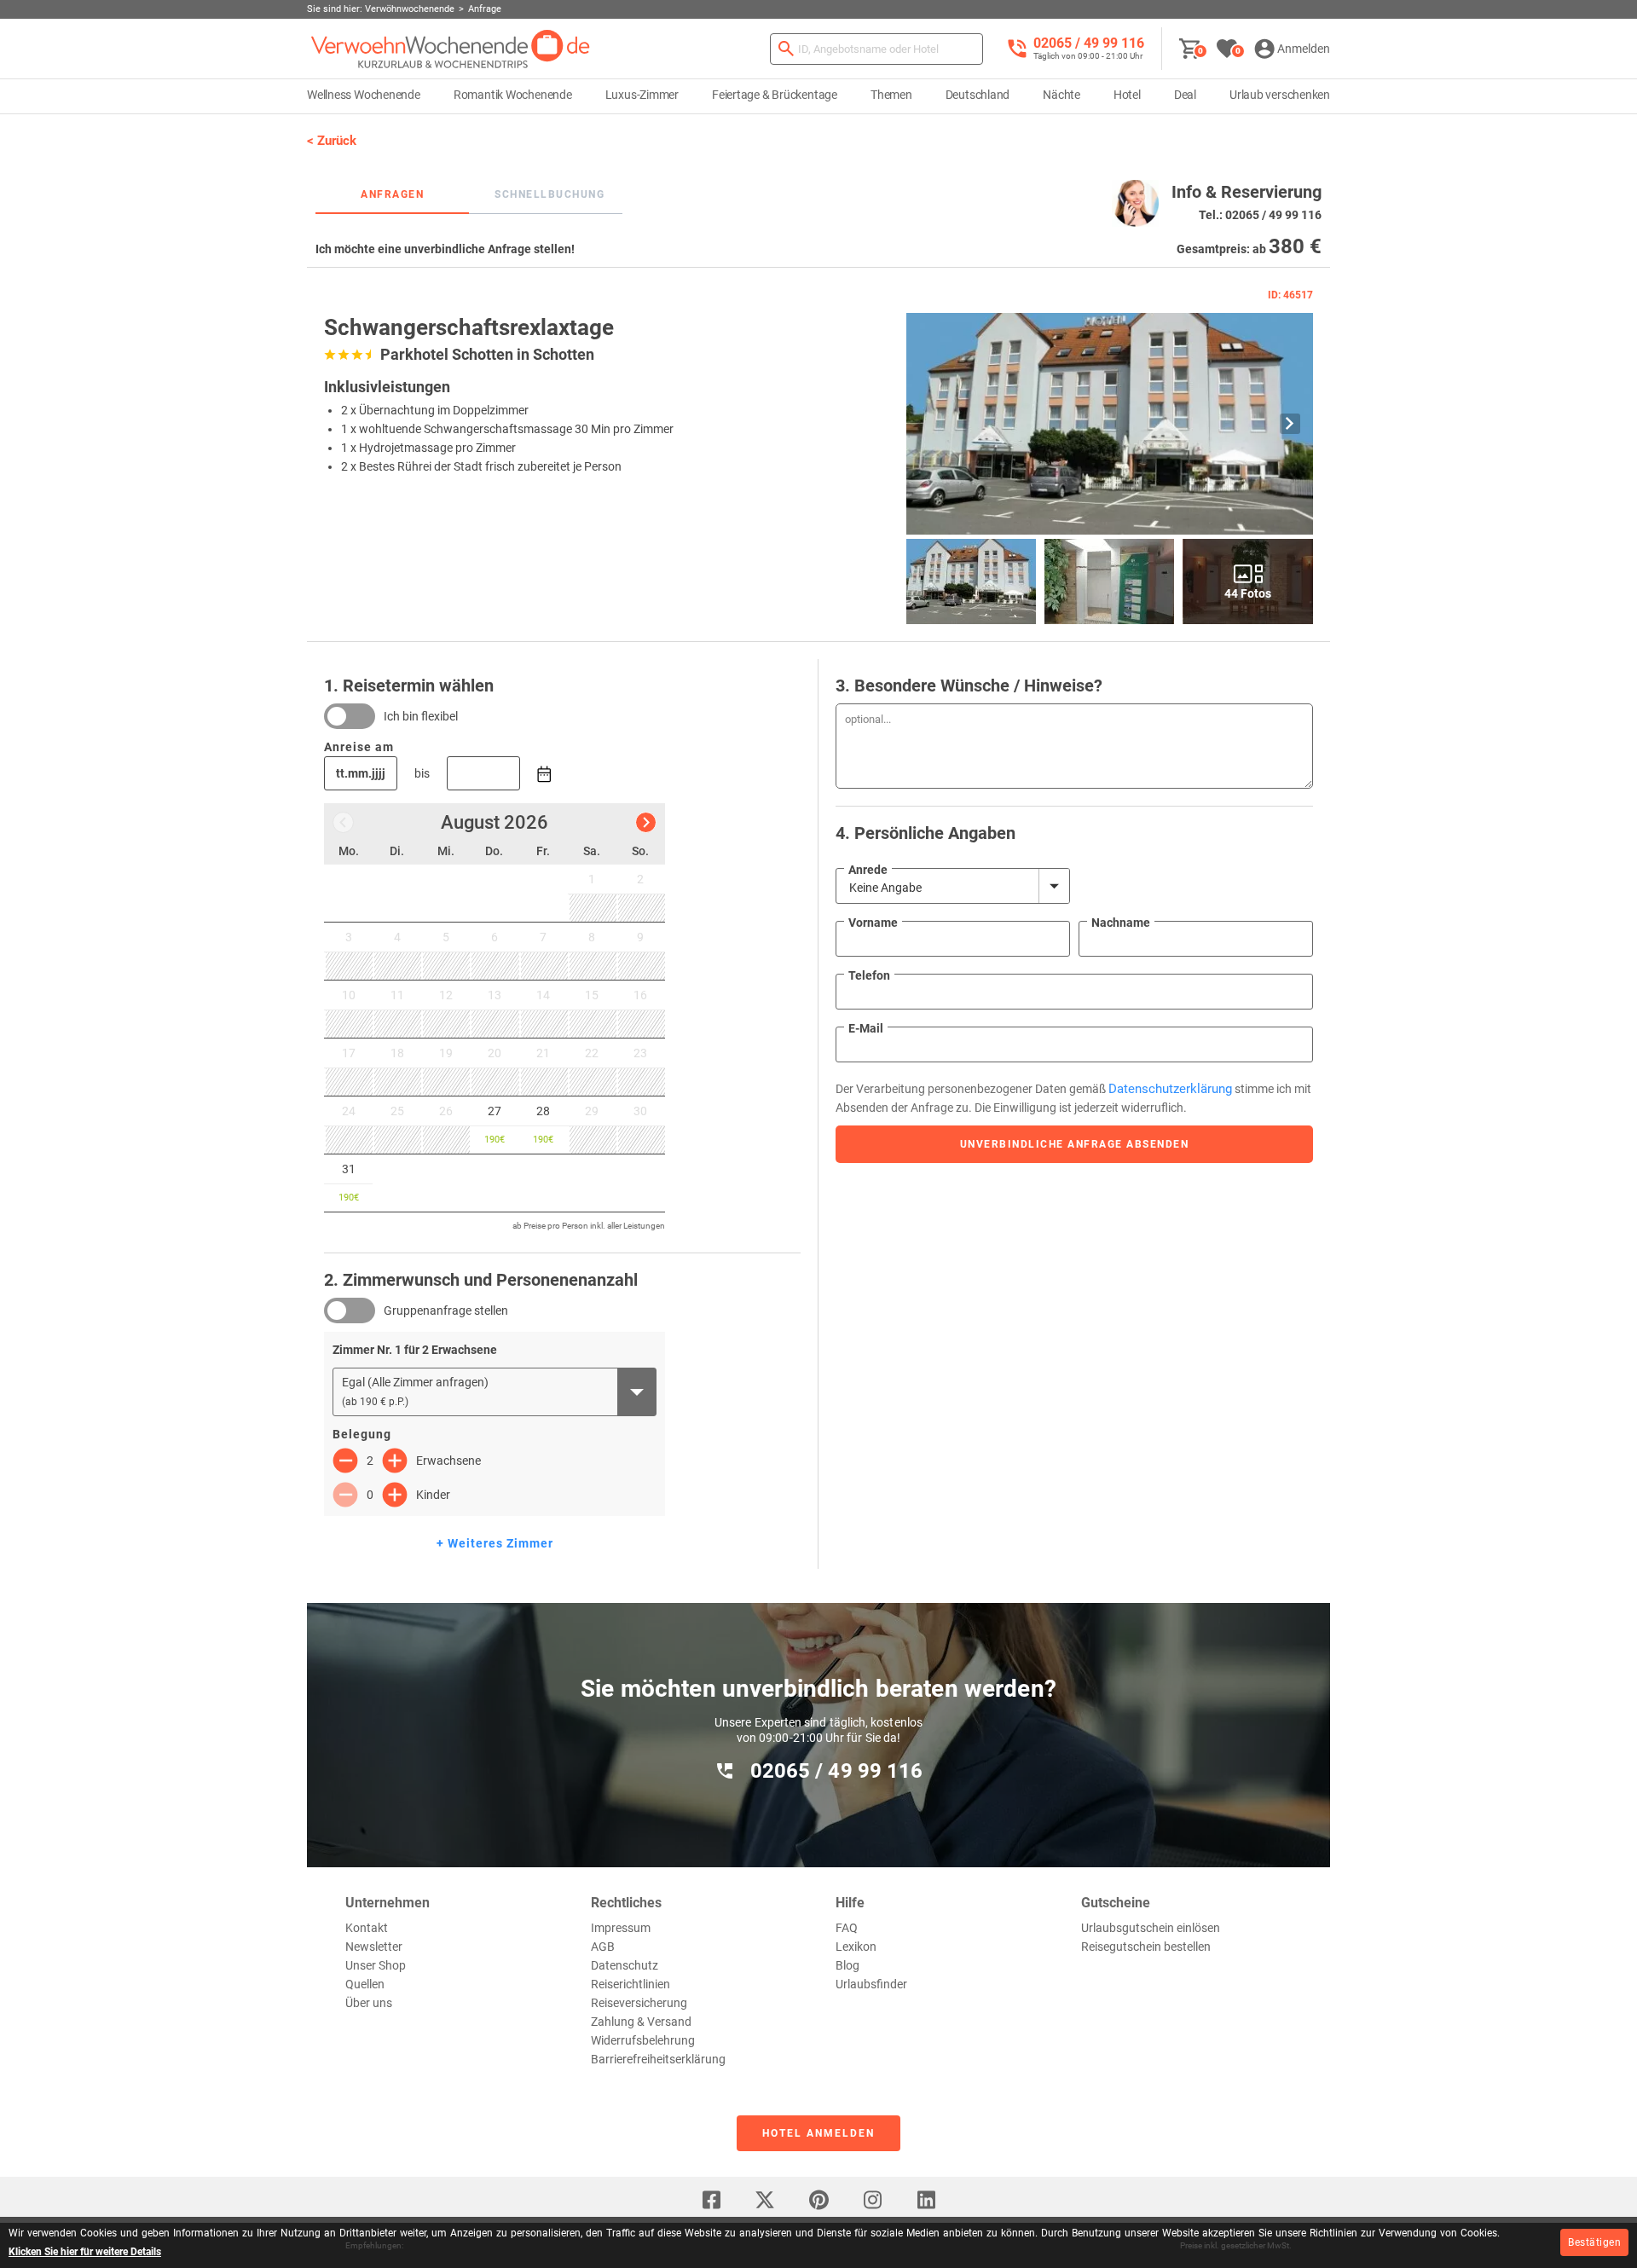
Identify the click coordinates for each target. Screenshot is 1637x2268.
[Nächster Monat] (646, 822)
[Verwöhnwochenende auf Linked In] (926, 2200)
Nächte (1061, 95)
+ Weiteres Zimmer (495, 1543)
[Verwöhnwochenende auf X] (765, 2200)
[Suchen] (786, 49)
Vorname (873, 923)
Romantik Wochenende (513, 95)
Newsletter (374, 1947)
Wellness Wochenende (364, 95)
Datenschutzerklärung (1170, 1089)
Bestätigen (1594, 2242)
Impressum (621, 1928)
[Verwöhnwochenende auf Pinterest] (818, 2200)
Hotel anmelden (818, 2133)
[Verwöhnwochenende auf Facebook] (711, 2200)
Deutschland (978, 95)
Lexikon (856, 1947)
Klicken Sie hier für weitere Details (85, 2252)
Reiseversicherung (639, 2003)
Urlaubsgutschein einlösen (1151, 1928)
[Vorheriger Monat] (343, 822)
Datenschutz (625, 1965)
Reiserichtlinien (631, 1984)
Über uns (369, 2003)
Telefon (869, 975)
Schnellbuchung (550, 194)
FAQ (847, 1928)
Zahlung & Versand (641, 2022)
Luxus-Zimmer (642, 95)
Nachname (1121, 923)
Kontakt (367, 1928)
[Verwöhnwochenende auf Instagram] (872, 2200)
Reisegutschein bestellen (1146, 1947)
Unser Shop (376, 1965)
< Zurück (332, 141)
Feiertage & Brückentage (775, 95)
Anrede (868, 870)
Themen (891, 95)
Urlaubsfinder (871, 1984)
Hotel (1127, 95)
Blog (847, 1965)
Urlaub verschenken (1280, 95)
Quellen (365, 1984)
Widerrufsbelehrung (643, 2040)
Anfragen (392, 194)
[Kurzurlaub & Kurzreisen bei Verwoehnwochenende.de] (451, 49)
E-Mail (866, 1028)
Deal (1185, 95)
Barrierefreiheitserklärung (658, 2059)
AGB (603, 1947)
